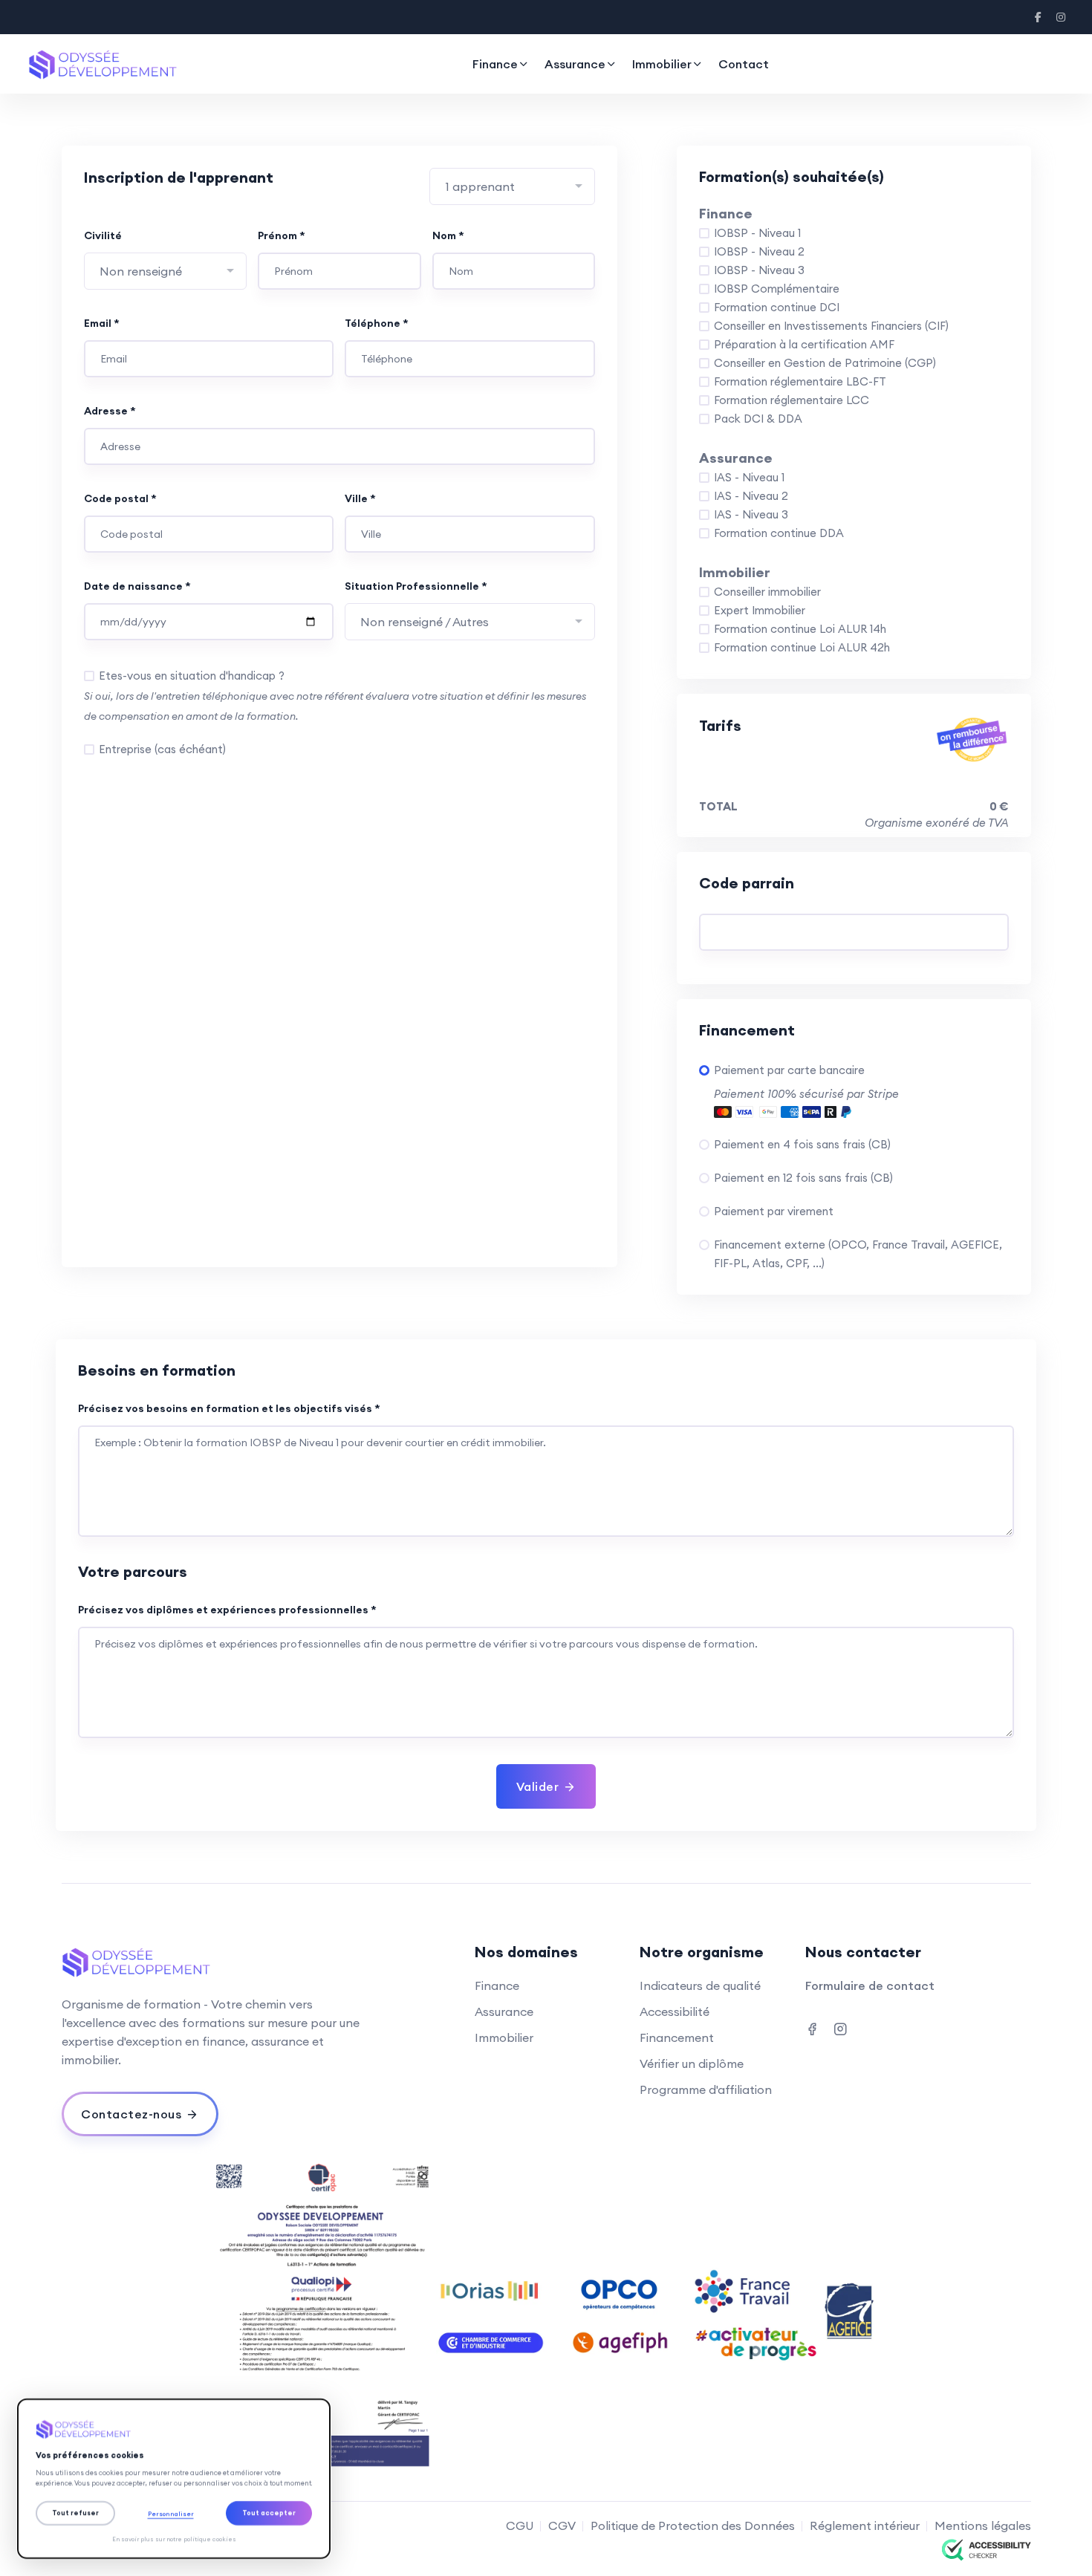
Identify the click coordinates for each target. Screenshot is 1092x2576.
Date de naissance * (137, 586)
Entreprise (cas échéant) (162, 749)
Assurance (575, 64)
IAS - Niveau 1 (749, 477)
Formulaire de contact (870, 1985)
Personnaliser (171, 2514)
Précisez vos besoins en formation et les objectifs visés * (229, 1408)
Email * (102, 323)
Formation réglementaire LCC (792, 400)
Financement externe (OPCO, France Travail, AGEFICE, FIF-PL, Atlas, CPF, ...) (858, 1254)
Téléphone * (377, 323)
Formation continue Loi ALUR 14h (800, 629)
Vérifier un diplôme (692, 2063)
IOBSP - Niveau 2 (759, 251)
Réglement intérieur (865, 2525)
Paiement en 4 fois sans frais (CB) (802, 1144)
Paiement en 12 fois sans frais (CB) (803, 1178)
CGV (562, 2525)
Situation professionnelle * (416, 586)
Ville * (360, 498)
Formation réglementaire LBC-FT (800, 381)
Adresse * (110, 411)
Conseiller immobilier (767, 592)
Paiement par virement (774, 1211)
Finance (495, 64)
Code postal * (120, 498)
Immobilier (662, 64)
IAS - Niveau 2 (751, 496)
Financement (677, 2037)
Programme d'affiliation (706, 2089)
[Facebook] (1039, 17)
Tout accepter (269, 2512)
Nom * (448, 235)
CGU (520, 2525)
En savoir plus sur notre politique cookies (174, 2539)
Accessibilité (675, 2011)
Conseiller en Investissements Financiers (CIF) (831, 326)
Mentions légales (983, 2525)
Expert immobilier (760, 610)
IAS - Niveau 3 (751, 514)
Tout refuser (75, 2512)
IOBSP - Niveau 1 (757, 233)
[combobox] (512, 186)
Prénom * (282, 235)
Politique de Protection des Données (693, 2525)
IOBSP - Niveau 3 (759, 270)
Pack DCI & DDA (758, 419)
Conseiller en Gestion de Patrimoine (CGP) (825, 363)
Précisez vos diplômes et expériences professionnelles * (227, 1610)
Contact (744, 64)
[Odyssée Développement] (174, 2429)
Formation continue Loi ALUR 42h (802, 647)
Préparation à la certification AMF (804, 344)
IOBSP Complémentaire (777, 289)
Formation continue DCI (777, 307)
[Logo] (103, 64)
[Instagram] (1061, 17)
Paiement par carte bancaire (789, 1070)
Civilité (103, 235)
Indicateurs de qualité (700, 1985)
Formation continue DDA (779, 533)
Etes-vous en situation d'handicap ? (192, 676)
